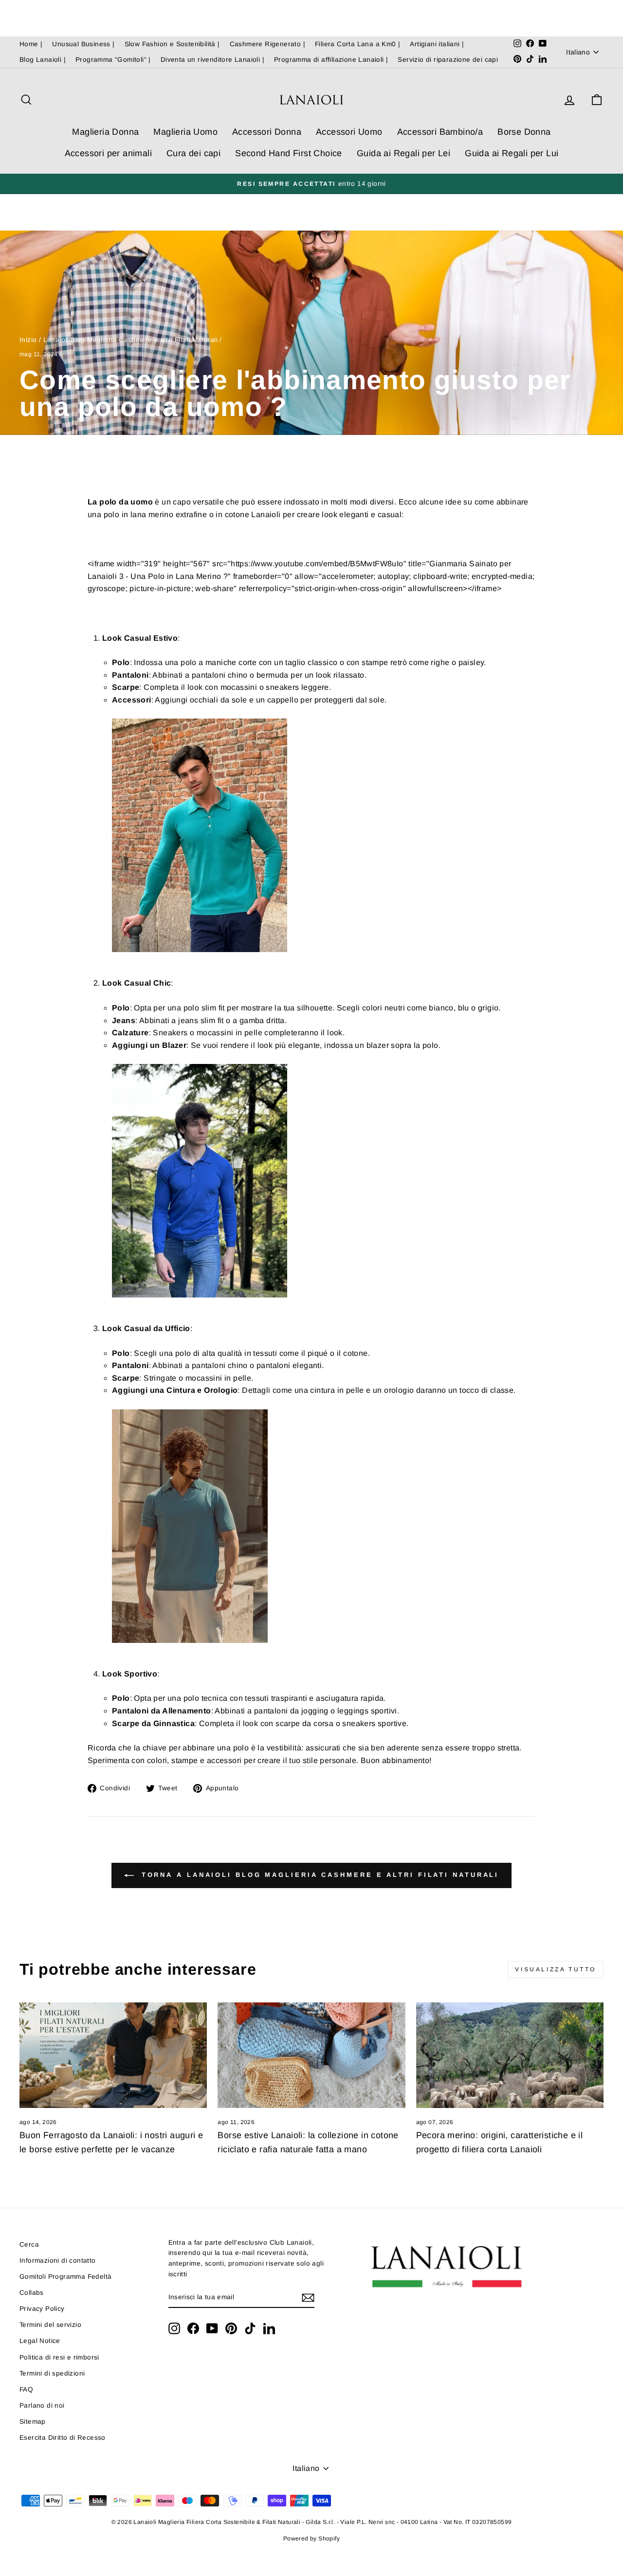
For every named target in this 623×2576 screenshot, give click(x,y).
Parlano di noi (42, 2405)
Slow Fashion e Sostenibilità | (172, 44)
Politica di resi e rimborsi (59, 2357)
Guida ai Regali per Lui (512, 153)
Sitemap (33, 2422)
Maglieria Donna (105, 132)
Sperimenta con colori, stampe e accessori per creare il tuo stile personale (222, 1760)
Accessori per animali (108, 153)
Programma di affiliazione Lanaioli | (331, 60)
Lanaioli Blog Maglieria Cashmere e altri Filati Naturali (130, 340)
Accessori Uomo (349, 132)
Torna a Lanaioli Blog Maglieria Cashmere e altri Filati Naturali (319, 1875)
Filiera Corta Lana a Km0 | (357, 44)
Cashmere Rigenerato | (267, 44)
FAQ (26, 2389)
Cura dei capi (193, 153)
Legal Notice (40, 2341)
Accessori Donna (267, 132)
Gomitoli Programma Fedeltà (65, 2277)
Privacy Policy (42, 2309)
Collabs (32, 2293)
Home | (31, 44)
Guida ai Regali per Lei (403, 153)
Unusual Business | (83, 44)
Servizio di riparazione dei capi (448, 60)
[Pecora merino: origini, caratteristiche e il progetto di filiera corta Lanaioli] (510, 2055)
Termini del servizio (50, 2325)
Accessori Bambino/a (440, 132)
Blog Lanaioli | (43, 60)
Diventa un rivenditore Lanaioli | (212, 60)
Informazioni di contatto (58, 2261)
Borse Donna (524, 132)
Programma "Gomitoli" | (113, 60)
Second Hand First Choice (289, 153)
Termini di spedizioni (52, 2373)
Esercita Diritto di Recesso (63, 2438)
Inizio (28, 340)
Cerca (29, 2244)
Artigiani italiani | (437, 44)
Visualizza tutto (556, 1969)
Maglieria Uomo (185, 132)
